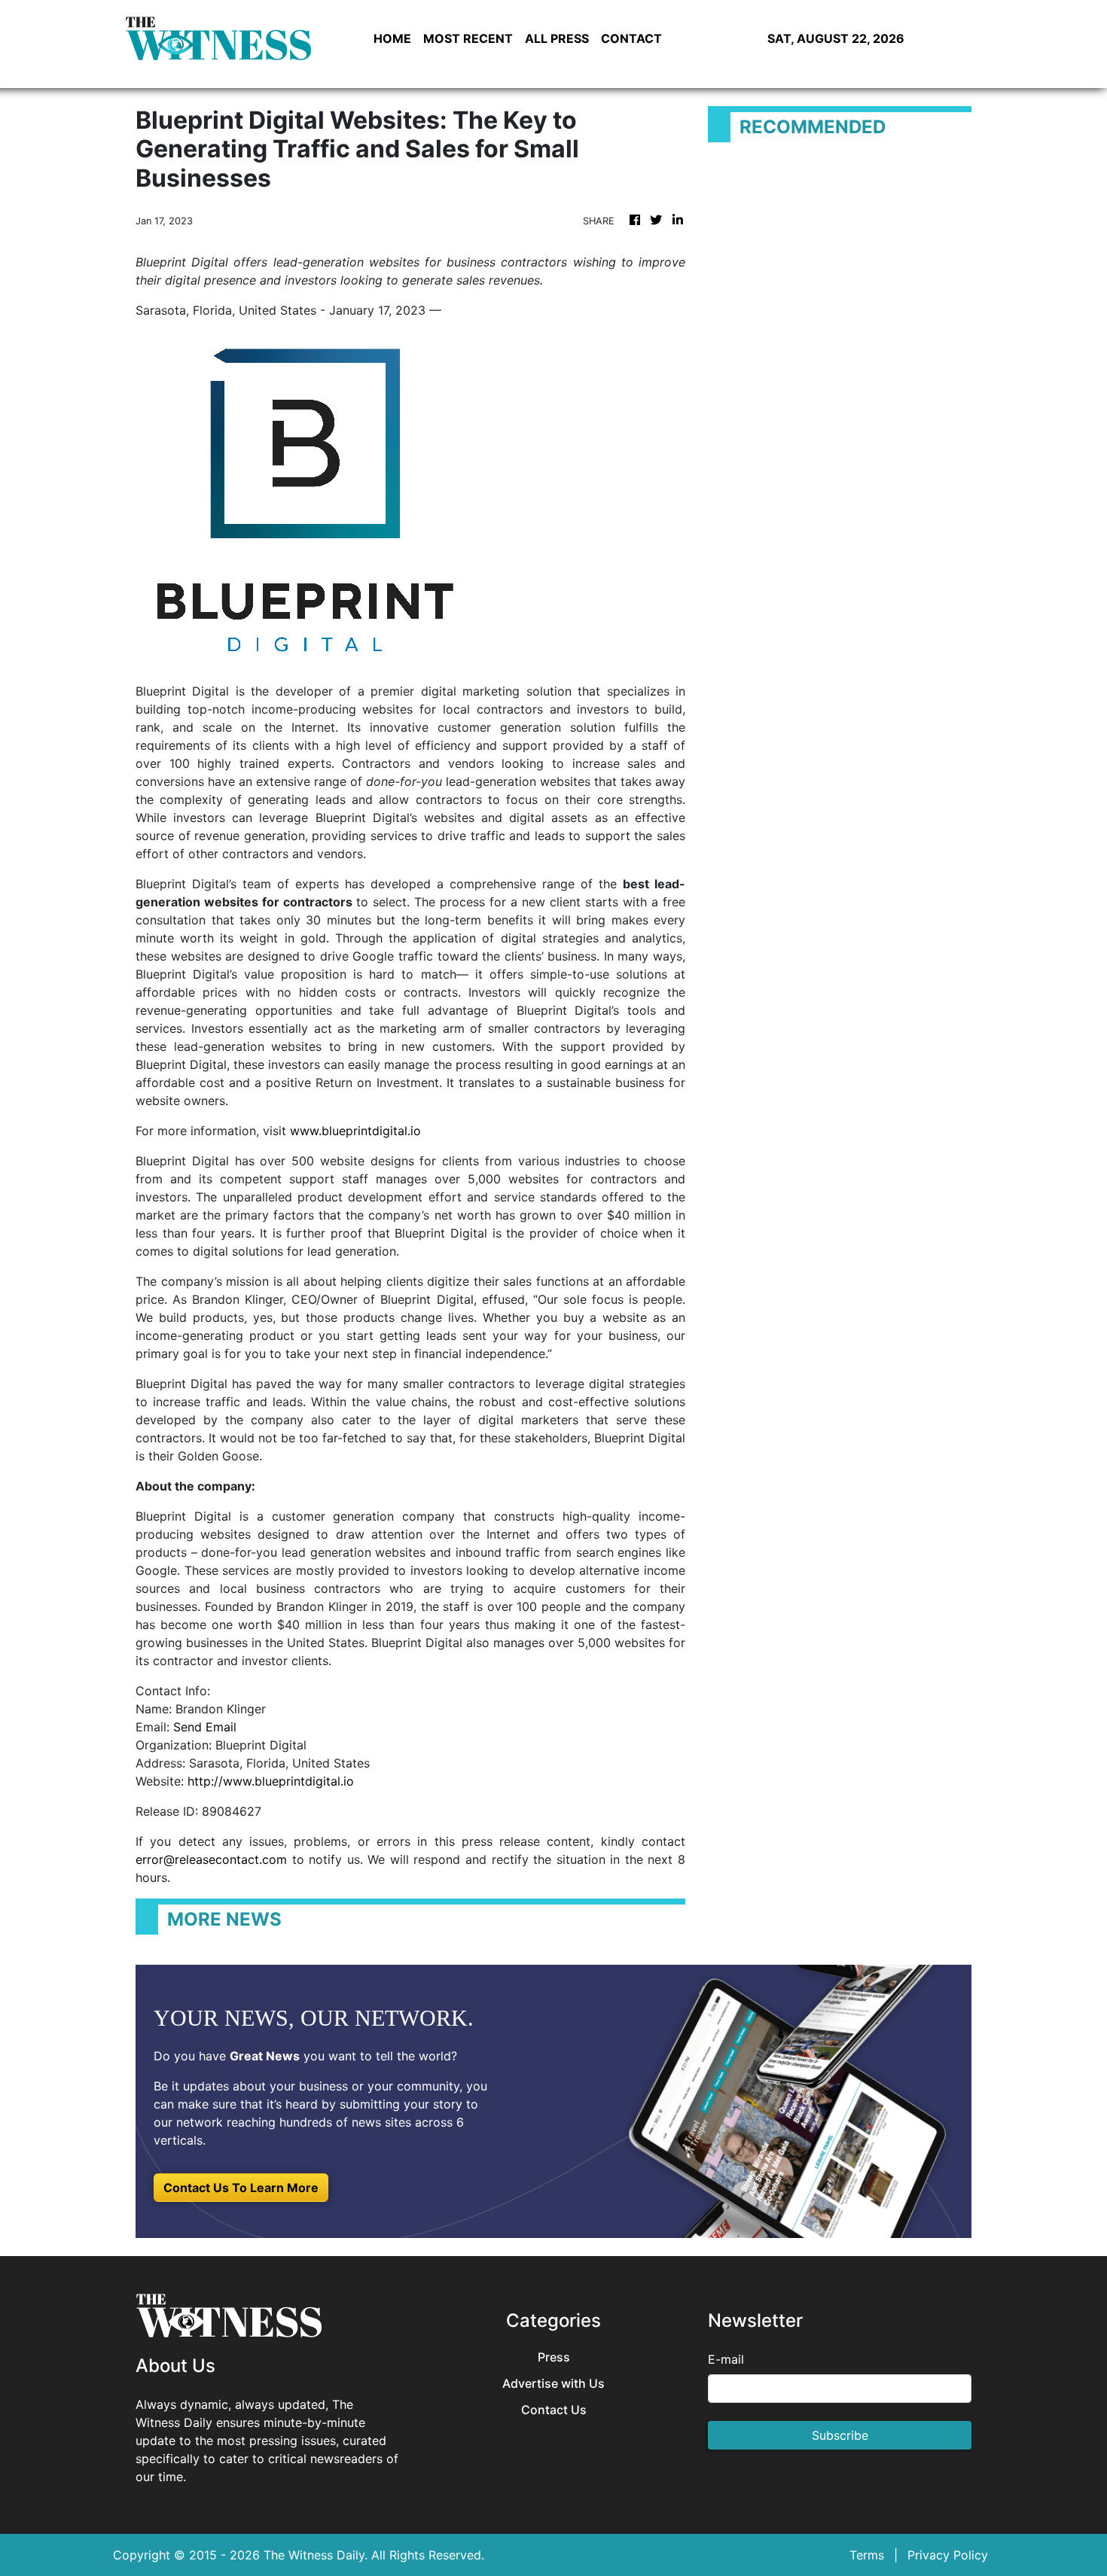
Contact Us (554, 2410)
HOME (392, 38)
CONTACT (631, 38)
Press (554, 2357)
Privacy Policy (948, 2555)
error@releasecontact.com (211, 1859)
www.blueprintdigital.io (357, 1131)
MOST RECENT (468, 38)
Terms (867, 2555)
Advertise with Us (553, 2384)
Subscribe (840, 2435)
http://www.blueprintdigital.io (271, 1781)
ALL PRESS (557, 38)
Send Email (205, 1727)
